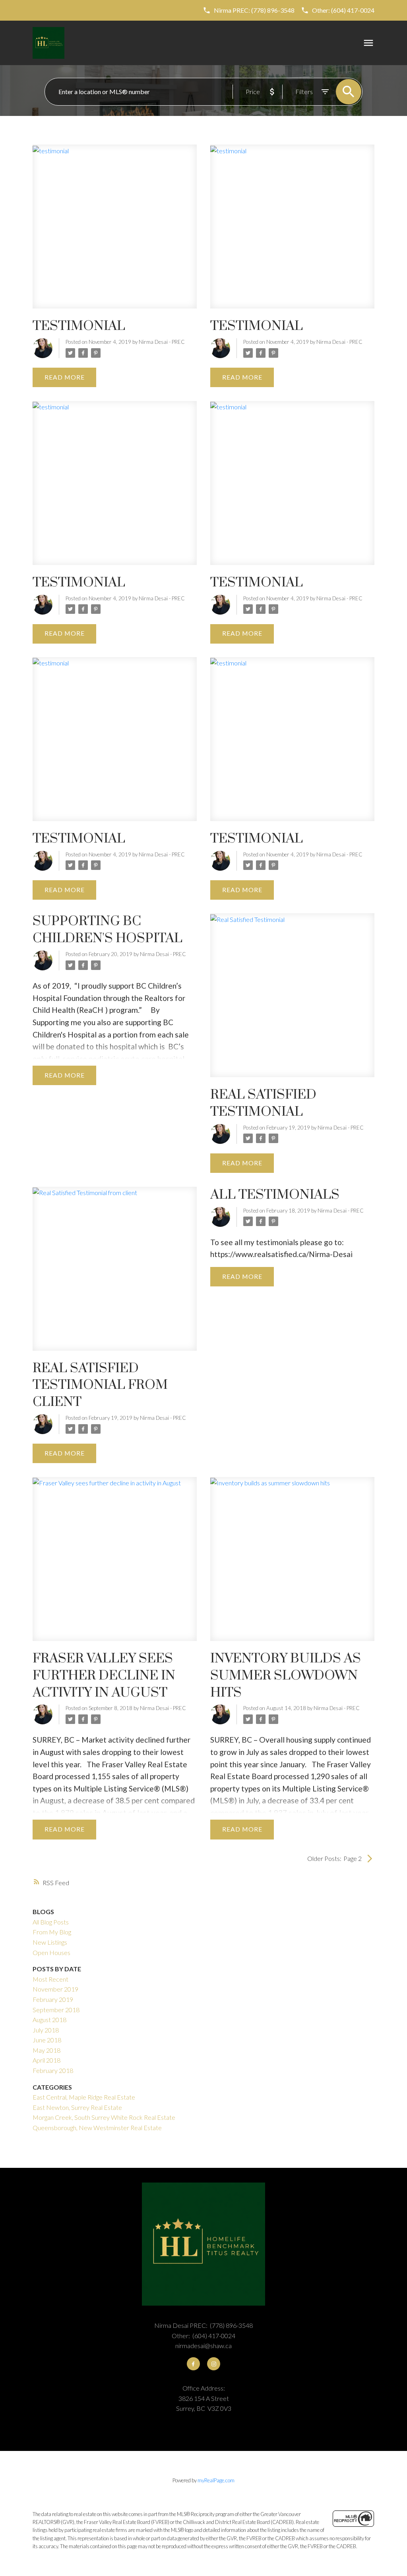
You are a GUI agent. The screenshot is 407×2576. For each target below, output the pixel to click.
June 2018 (47, 2040)
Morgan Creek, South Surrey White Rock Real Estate (104, 2117)
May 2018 (47, 2050)
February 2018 (53, 2070)
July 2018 (46, 2030)
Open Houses (51, 1952)
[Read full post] (115, 231)
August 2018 (49, 2020)
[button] (249, 10)
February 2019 (53, 1999)
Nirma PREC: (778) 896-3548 (254, 10)
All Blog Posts (51, 1922)
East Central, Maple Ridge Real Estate (84, 2097)
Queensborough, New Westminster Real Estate (97, 2128)
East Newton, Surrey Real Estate (77, 2107)
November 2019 (55, 1989)
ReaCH (91, 1010)
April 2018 (47, 2060)
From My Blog (52, 1932)
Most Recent (50, 1979)
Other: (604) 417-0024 (343, 10)
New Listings (50, 1942)
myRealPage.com (216, 2480)
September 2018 (56, 2010)
